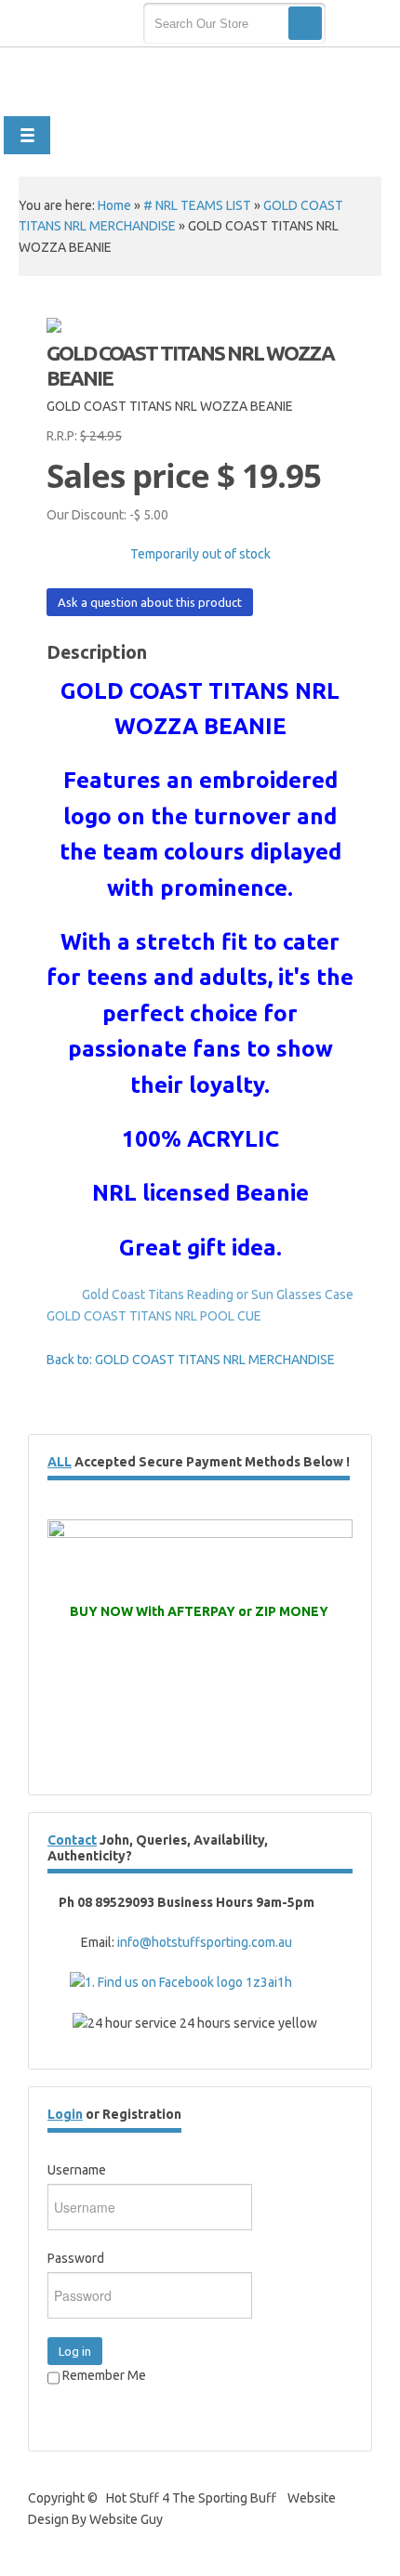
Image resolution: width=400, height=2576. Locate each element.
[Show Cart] (360, 24)
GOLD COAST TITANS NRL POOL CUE (154, 1316)
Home (114, 205)
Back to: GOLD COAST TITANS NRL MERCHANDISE (191, 1360)
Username (77, 2170)
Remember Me (103, 2375)
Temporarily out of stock (200, 554)
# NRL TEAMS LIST (197, 205)
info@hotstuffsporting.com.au (205, 1942)
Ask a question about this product (150, 602)
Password (76, 2258)
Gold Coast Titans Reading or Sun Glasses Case (218, 1295)
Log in (75, 2351)
